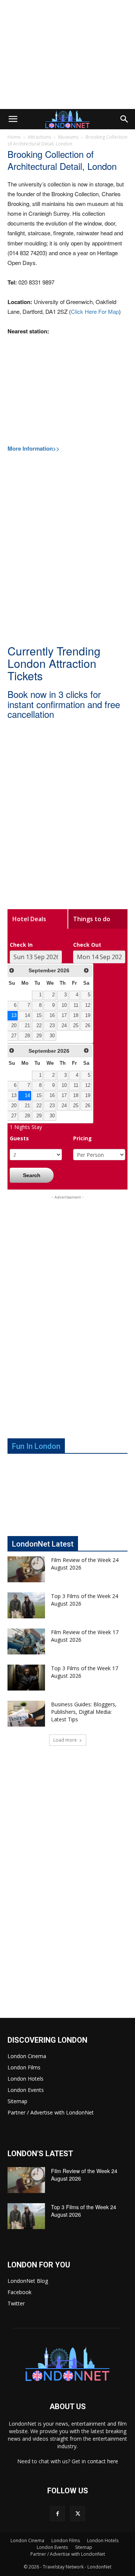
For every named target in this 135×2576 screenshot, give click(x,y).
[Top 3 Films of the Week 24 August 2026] (26, 1605)
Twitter (16, 2303)
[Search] (124, 119)
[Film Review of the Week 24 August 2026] (26, 1569)
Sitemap (17, 2101)
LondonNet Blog (28, 2281)
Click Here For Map (95, 311)
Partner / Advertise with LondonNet (51, 2112)
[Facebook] (57, 2514)
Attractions (39, 137)
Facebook (19, 2292)
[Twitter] (78, 2514)
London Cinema (27, 2056)
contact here (103, 2461)
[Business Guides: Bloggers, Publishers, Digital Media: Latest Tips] (26, 1714)
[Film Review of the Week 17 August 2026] (26, 1641)
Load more (65, 1740)
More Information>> (34, 448)
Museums (68, 137)
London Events (26, 2090)
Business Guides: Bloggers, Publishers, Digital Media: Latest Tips (84, 1712)
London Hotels (25, 2079)
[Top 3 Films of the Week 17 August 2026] (26, 1678)
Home (14, 137)
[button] (13, 119)
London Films (24, 2067)
